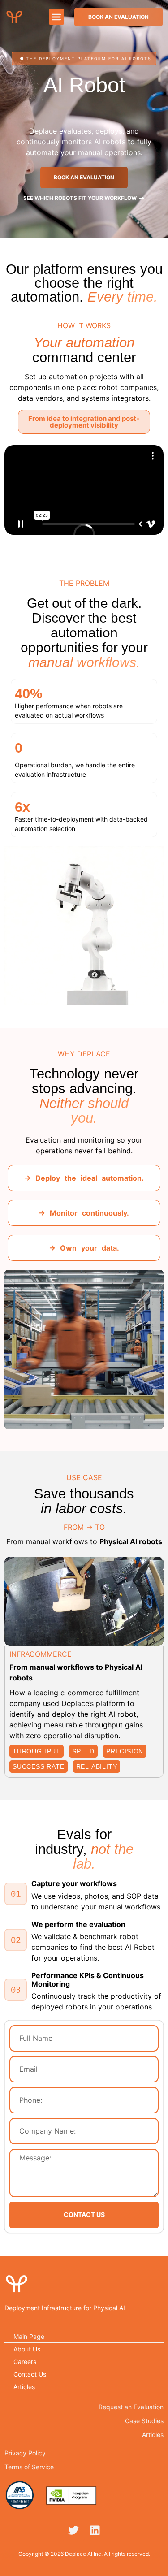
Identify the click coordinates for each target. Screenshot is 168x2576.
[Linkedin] (95, 2530)
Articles (24, 2387)
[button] (57, 17)
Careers (25, 2362)
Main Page (29, 2336)
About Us (27, 2349)
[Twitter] (73, 2530)
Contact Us (30, 2374)
